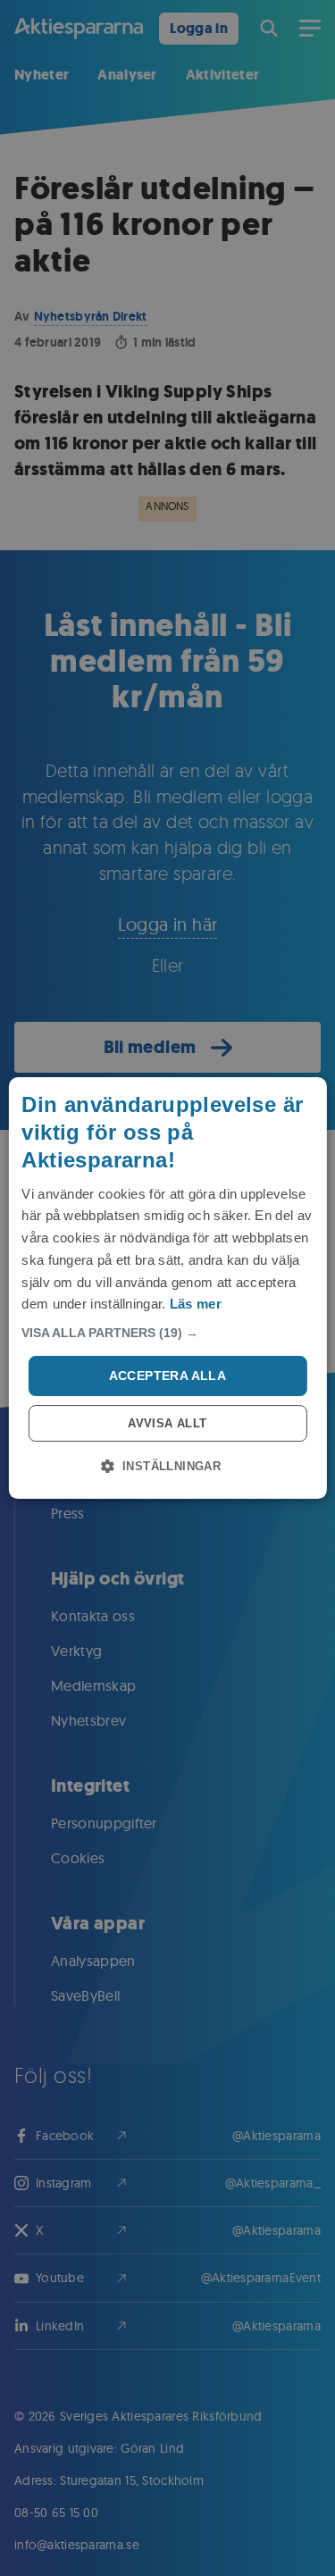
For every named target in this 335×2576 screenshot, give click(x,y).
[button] (167, 1333)
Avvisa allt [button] (167, 1423)
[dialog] (167, 1288)
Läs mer (196, 1304)
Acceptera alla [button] (168, 1376)
